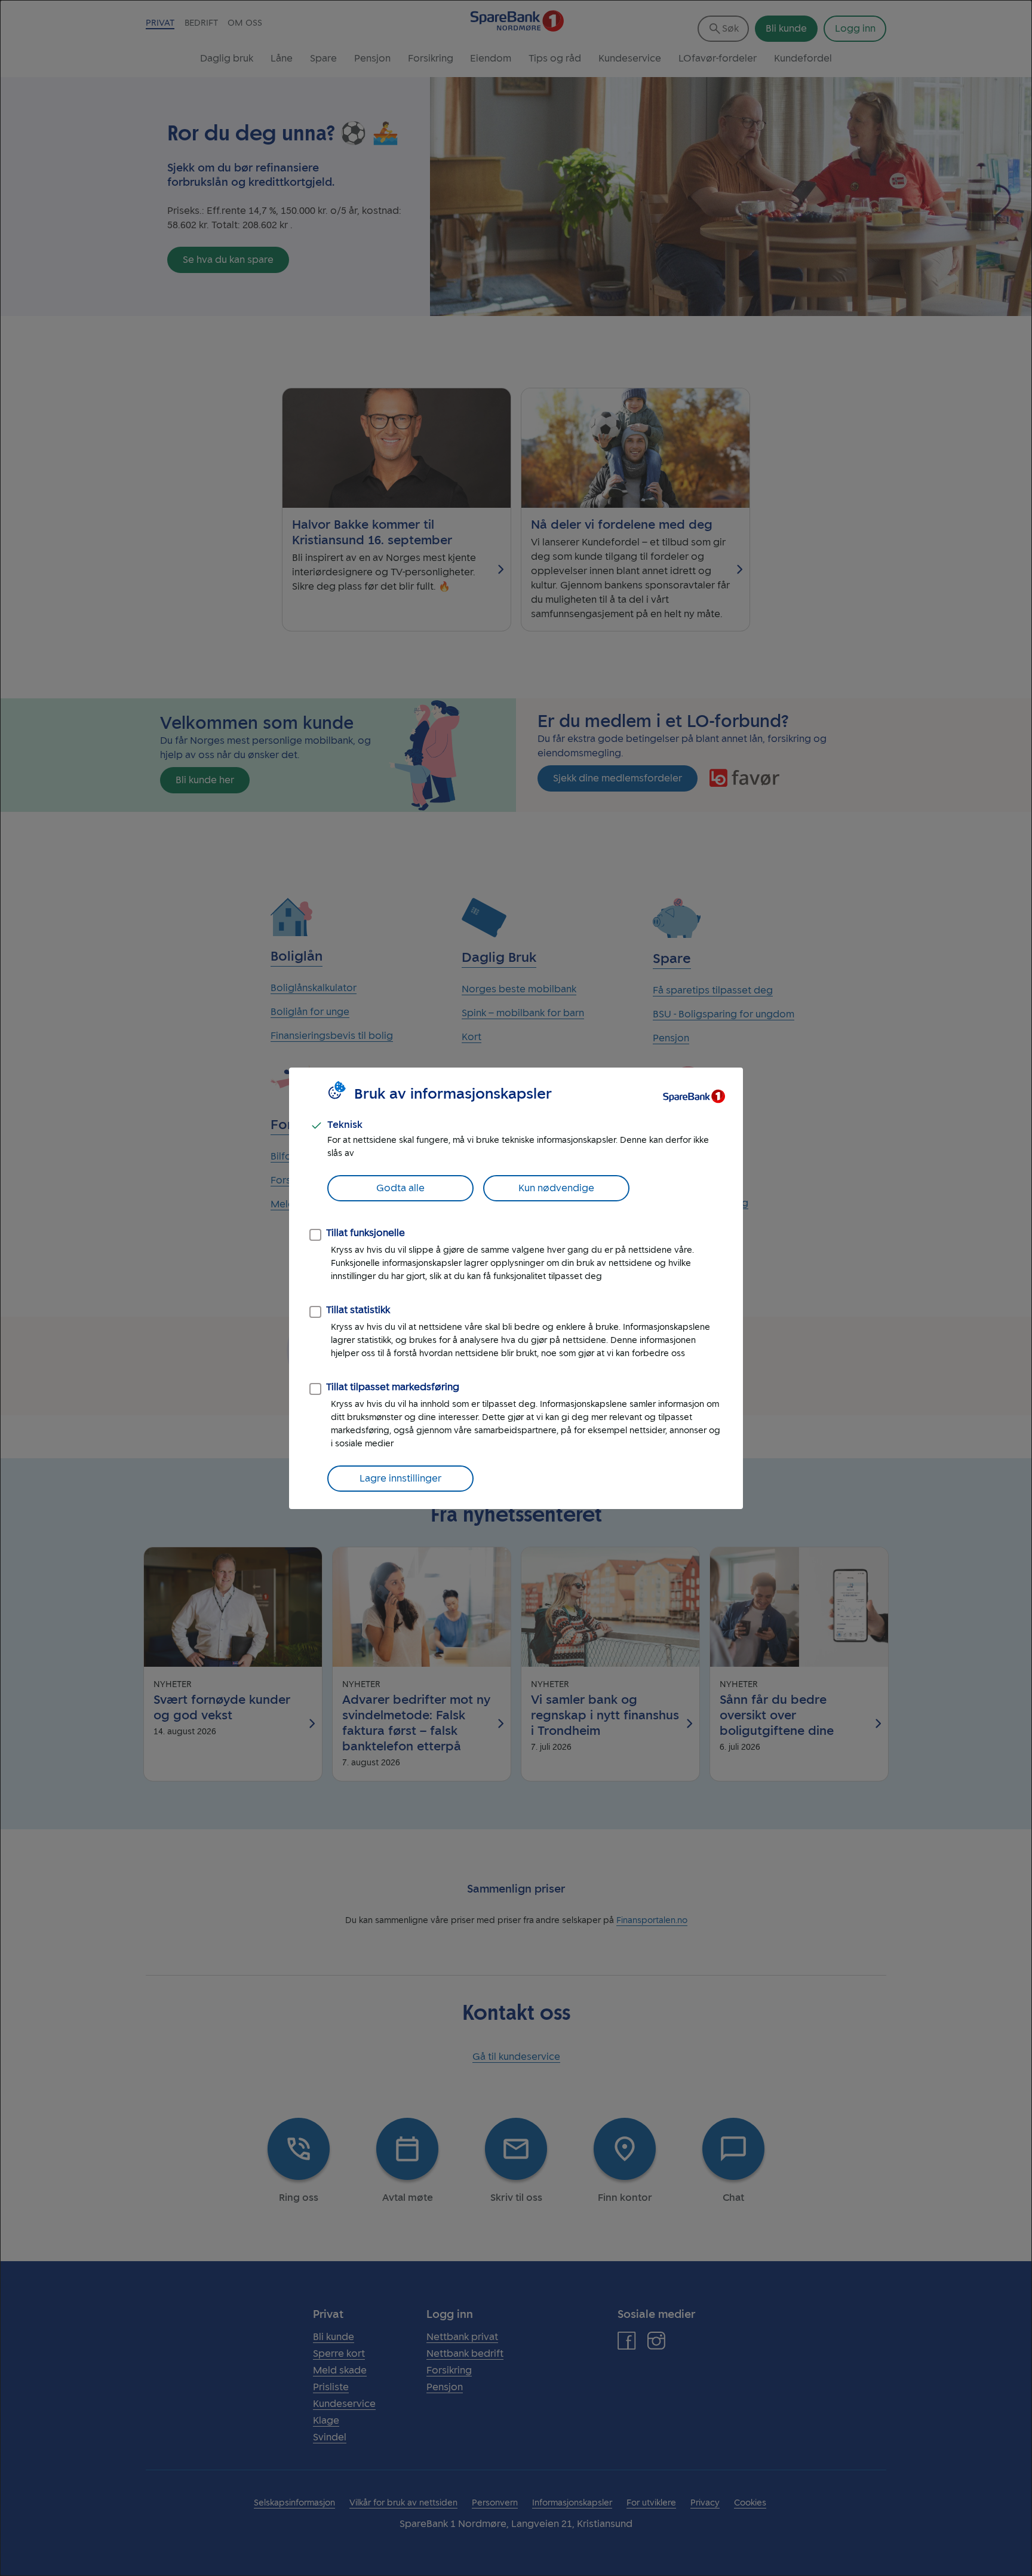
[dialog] (516, 1288)
